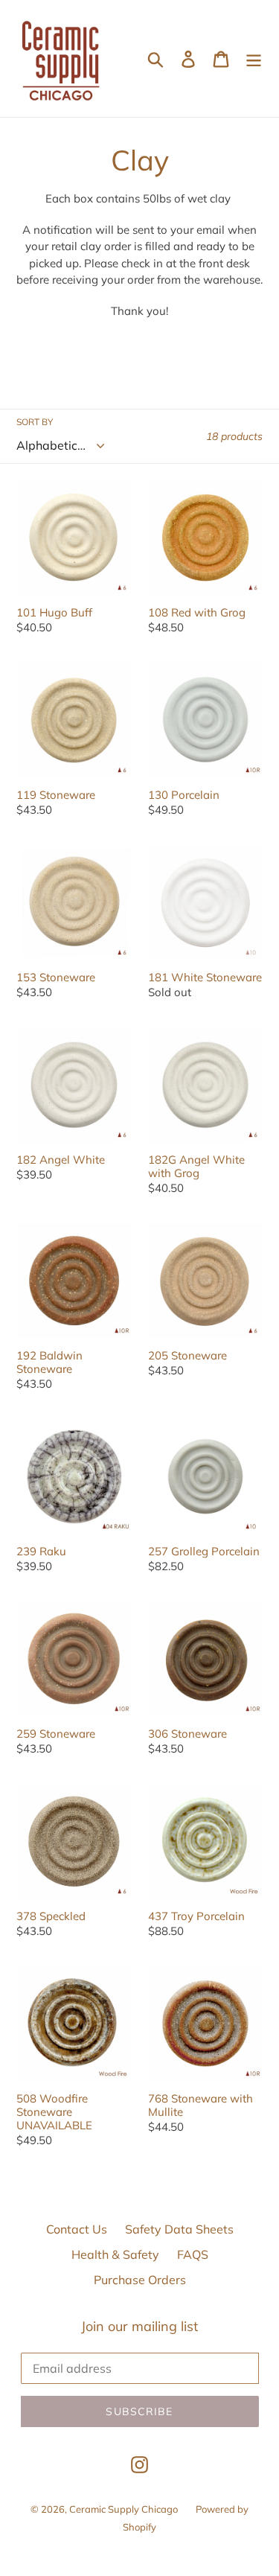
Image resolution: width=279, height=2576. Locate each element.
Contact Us (77, 2229)
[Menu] (254, 59)
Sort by (35, 422)
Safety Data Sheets (179, 2229)
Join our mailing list (139, 2327)
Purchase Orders (140, 2280)
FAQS (193, 2254)
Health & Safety (115, 2254)
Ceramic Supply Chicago (124, 2509)
